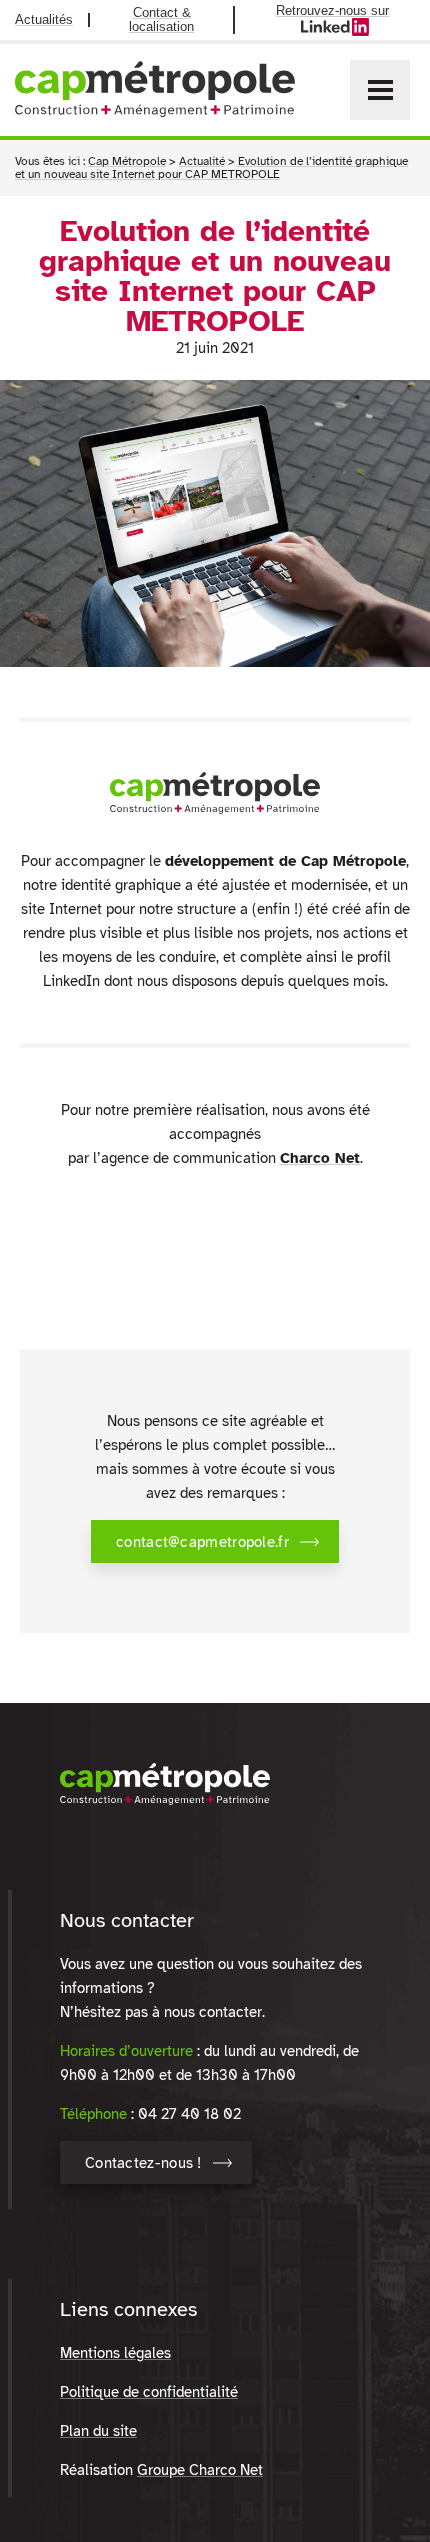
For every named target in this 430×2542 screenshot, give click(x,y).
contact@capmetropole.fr (202, 1542)
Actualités (44, 20)
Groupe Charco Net (200, 2470)
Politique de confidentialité (149, 2392)
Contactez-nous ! (143, 2163)
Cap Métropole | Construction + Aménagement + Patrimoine (155, 89)
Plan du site (98, 2431)
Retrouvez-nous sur (345, 18)
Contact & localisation (161, 20)
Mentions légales (115, 2353)
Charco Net (320, 1158)
